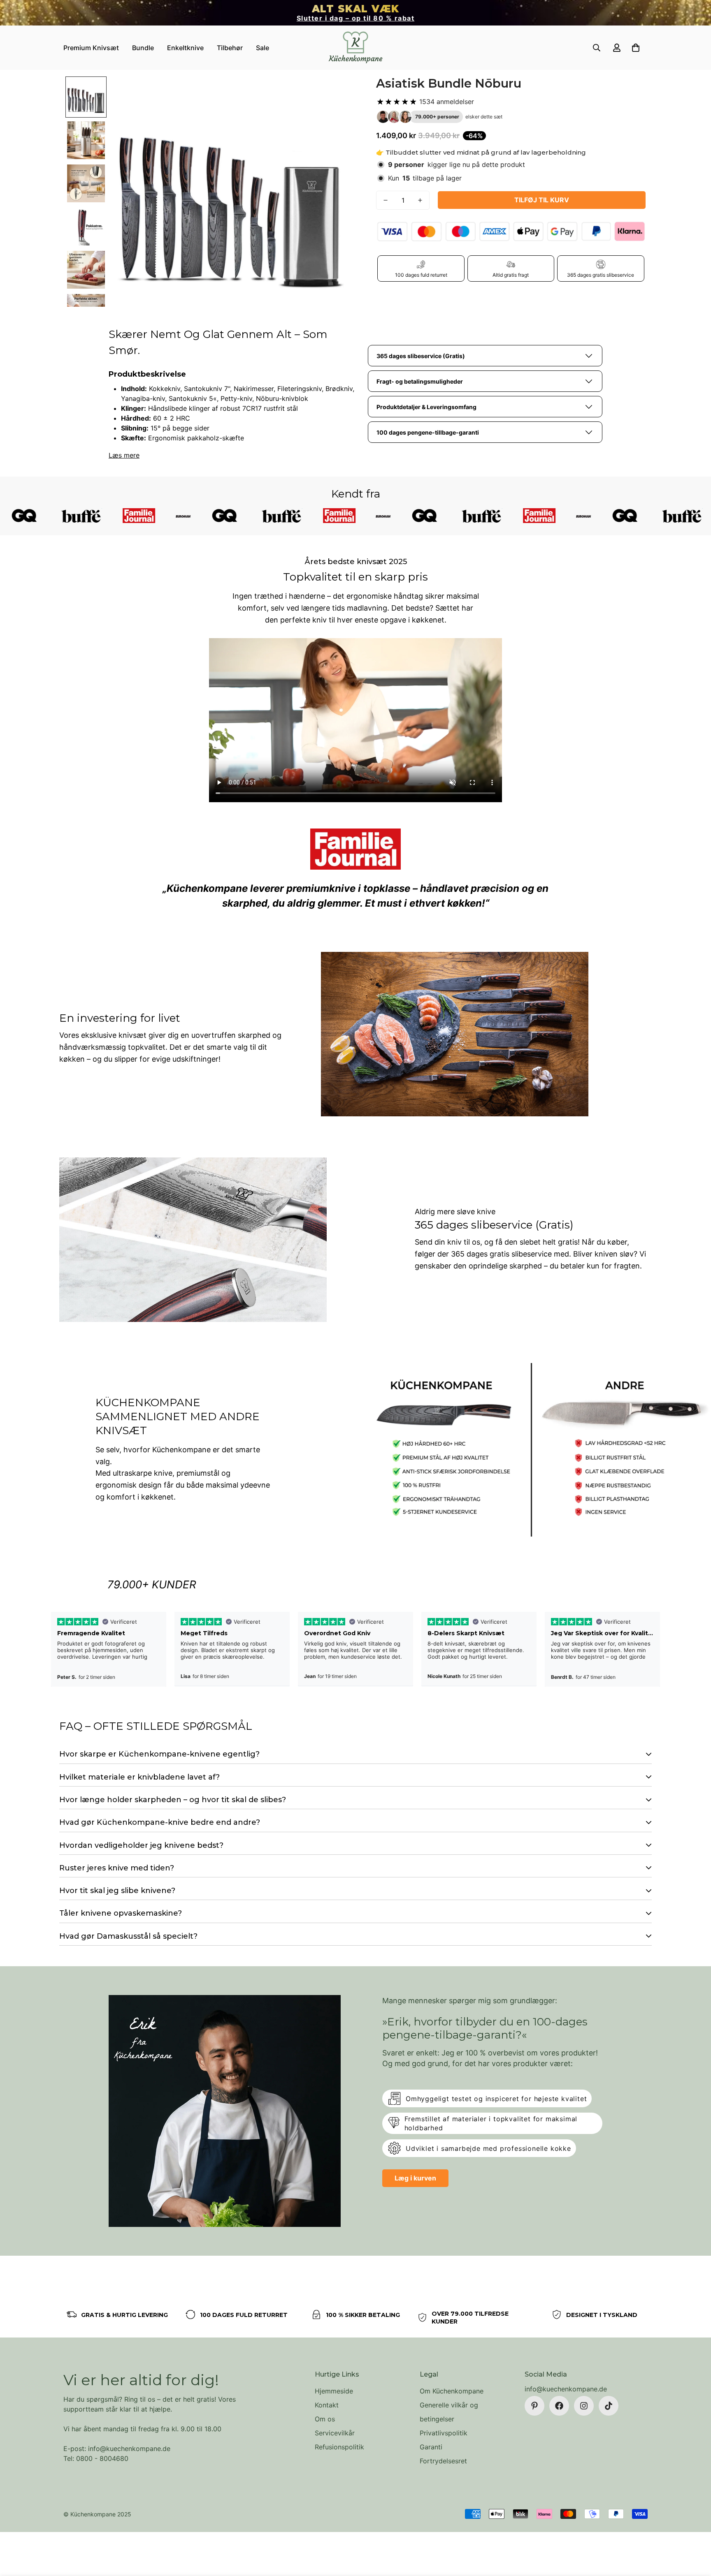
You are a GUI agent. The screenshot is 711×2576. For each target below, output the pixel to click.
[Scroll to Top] (695, 2531)
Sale (263, 48)
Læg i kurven (415, 2178)
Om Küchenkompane (452, 2391)
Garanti (431, 2447)
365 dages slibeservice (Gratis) (421, 356)
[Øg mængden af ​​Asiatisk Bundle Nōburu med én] (420, 200)
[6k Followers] (559, 2406)
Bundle (143, 48)
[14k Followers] (584, 2406)
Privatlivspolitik (444, 2433)
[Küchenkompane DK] (355, 48)
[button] (636, 48)
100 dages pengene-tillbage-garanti (428, 432)
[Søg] (597, 48)
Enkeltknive (185, 48)
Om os (325, 2419)
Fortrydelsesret (443, 2461)
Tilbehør (230, 48)
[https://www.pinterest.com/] (534, 2406)
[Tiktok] (609, 2406)
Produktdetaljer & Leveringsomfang (426, 407)
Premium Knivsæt (91, 48)
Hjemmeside (334, 2391)
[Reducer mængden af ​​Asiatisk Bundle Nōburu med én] (386, 200)
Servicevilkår (335, 2433)
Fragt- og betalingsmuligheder (420, 381)
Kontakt (327, 2405)
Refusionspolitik (339, 2447)
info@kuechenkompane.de (566, 2389)
